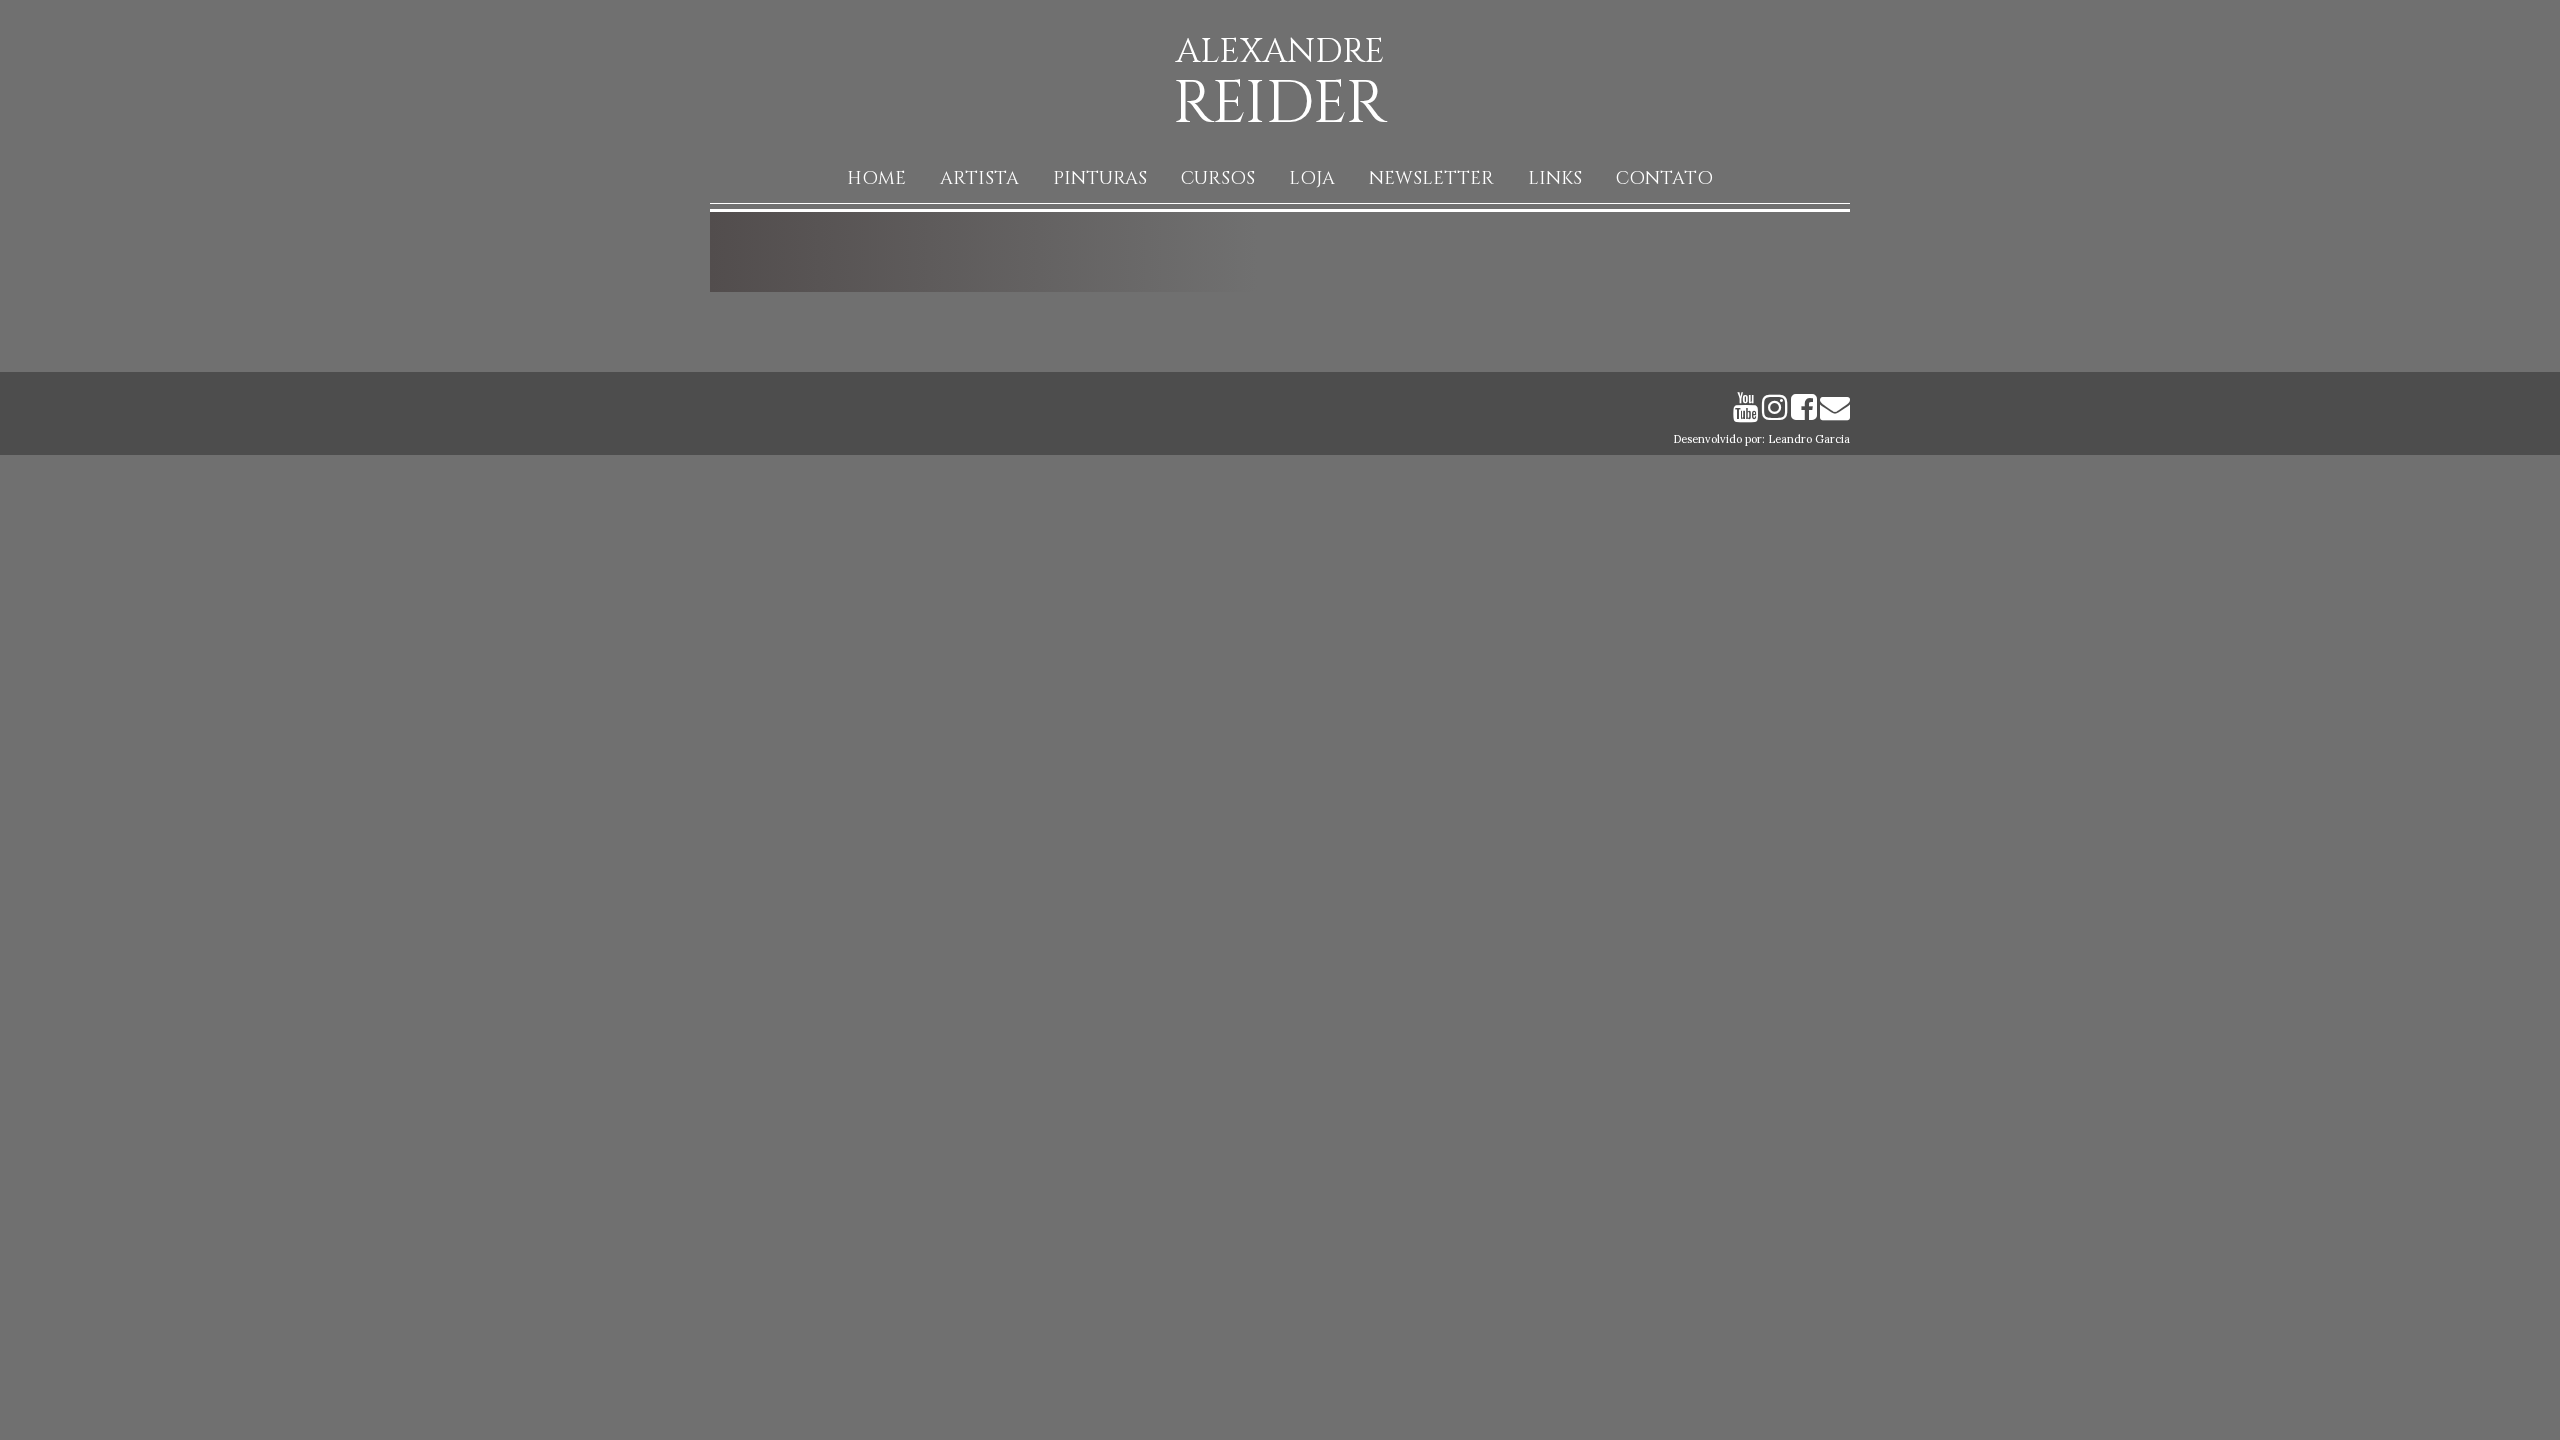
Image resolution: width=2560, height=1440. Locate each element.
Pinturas (1100, 178)
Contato (1664, 178)
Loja (1312, 178)
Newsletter (1431, 178)
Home (876, 178)
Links (1555, 178)
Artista (979, 178)
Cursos (1218, 178)
